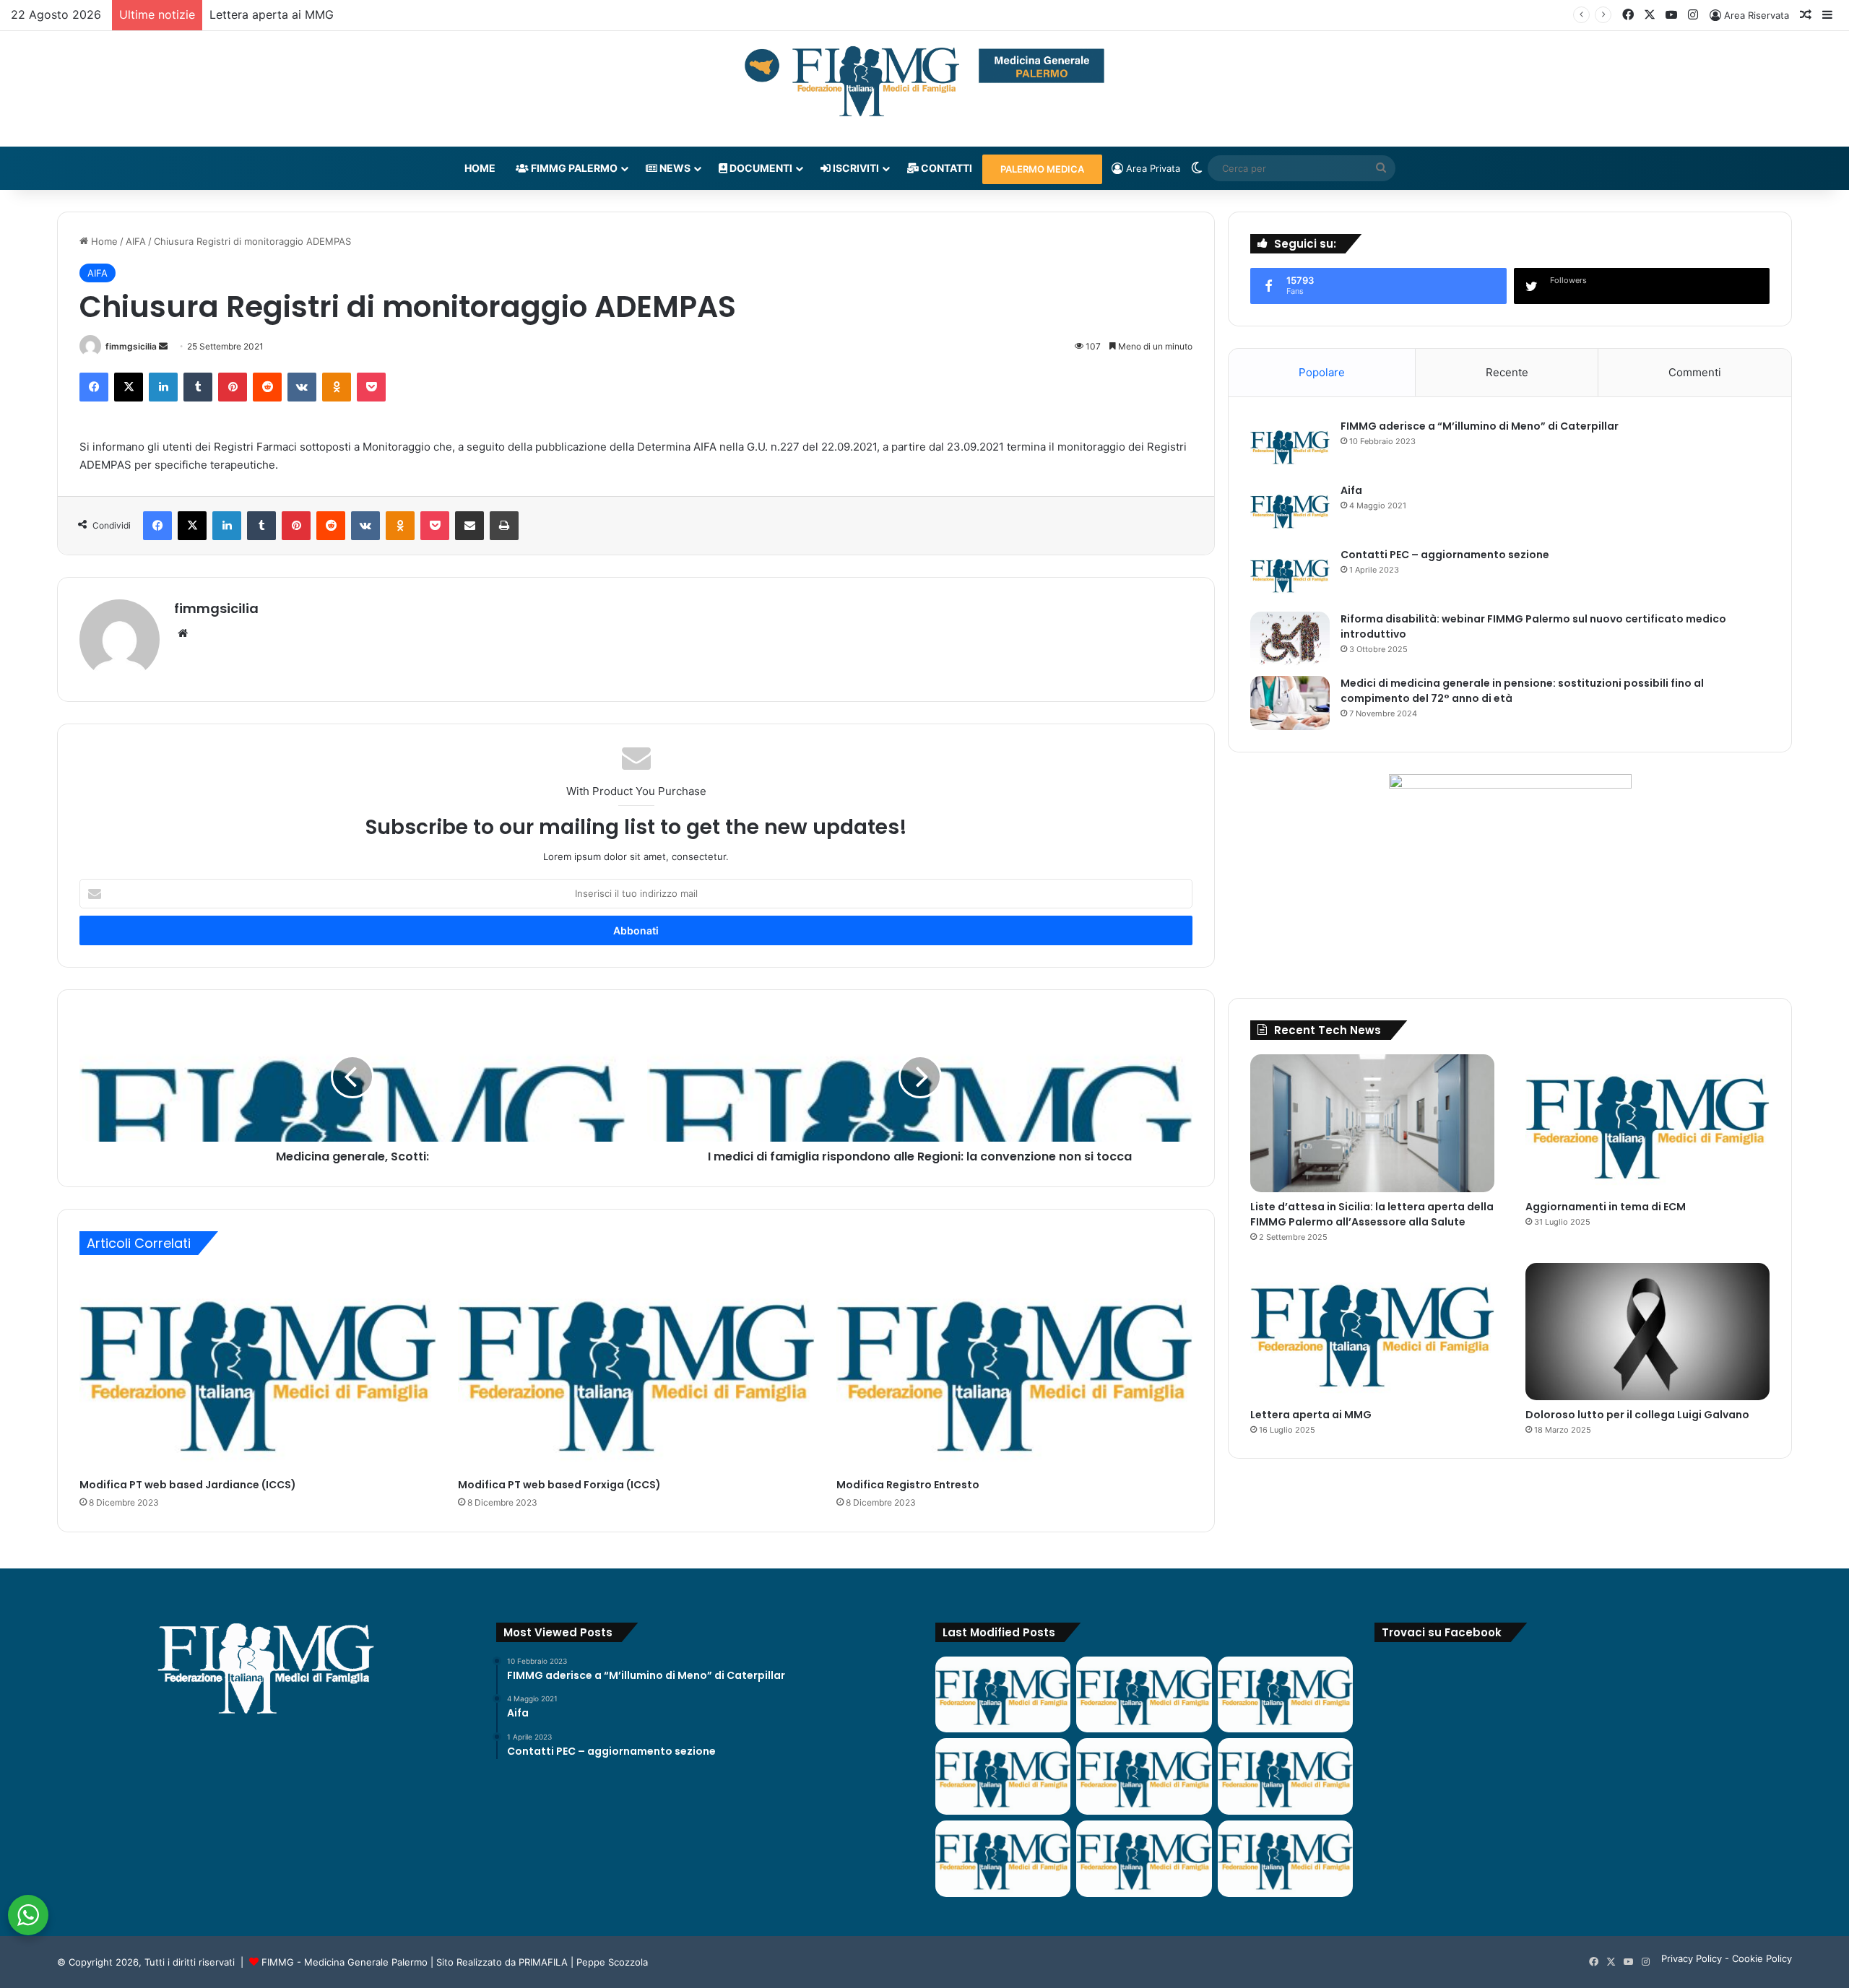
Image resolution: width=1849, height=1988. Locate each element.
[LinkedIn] (163, 387)
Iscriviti (855, 168)
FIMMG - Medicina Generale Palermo (345, 1962)
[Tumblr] (198, 387)
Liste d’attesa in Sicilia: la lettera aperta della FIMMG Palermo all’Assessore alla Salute (1372, 1214)
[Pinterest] (233, 387)
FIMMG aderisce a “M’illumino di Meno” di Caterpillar (1480, 426)
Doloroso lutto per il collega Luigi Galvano (1637, 1415)
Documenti (760, 168)
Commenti (1695, 372)
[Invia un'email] (163, 346)
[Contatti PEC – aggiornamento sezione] (1290, 574)
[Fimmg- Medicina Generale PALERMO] (924, 82)
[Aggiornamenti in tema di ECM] (1647, 1123)
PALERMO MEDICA (1042, 169)
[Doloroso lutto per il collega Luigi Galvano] (1647, 1332)
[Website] (183, 633)
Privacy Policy (1692, 1958)
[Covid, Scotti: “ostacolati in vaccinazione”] (1003, 1859)
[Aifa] (1290, 510)
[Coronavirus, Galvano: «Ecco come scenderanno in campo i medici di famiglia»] (1003, 1695)
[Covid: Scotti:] (1285, 1776)
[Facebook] (94, 387)
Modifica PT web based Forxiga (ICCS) (559, 1485)
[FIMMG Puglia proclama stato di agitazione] (1003, 1776)
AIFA (136, 241)
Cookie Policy (1762, 1958)
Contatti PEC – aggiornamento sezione (1445, 555)
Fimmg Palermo (573, 168)
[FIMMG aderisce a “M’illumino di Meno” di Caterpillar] (1290, 446)
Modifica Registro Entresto (908, 1485)
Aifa (1351, 490)
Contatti (945, 168)
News (674, 168)
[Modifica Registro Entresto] (1015, 1370)
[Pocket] (371, 387)
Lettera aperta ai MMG (272, 14)
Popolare (1322, 372)
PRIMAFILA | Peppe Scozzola (583, 1962)
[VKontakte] (302, 387)
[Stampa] (504, 526)
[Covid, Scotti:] (1144, 1776)
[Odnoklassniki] (337, 387)
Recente (1507, 372)
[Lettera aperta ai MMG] (1372, 1332)
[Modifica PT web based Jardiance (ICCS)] (258, 1370)
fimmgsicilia (131, 346)
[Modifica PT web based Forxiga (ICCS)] (636, 1370)
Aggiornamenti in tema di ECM (1606, 1207)
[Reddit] (267, 387)
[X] (129, 387)
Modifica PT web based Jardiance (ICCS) (188, 1485)
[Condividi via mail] (469, 526)
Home (480, 168)
